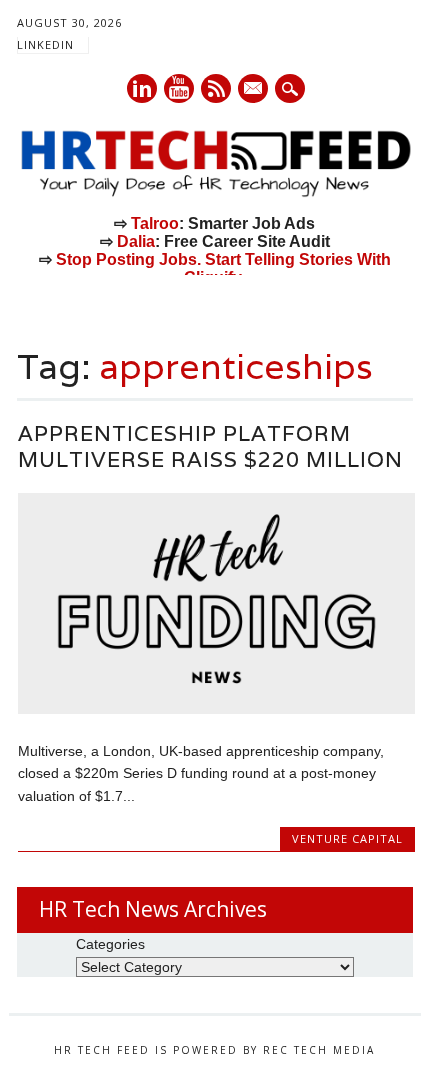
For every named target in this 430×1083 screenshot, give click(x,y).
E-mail (254, 90)
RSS (216, 88)
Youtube (179, 88)
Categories (110, 944)
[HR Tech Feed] (215, 193)
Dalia (136, 241)
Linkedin (142, 88)
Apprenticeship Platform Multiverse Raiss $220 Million (210, 446)
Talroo (155, 223)
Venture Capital (347, 838)
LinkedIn (45, 44)
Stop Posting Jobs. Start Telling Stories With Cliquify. (223, 268)
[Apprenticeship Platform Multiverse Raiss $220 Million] (216, 709)
